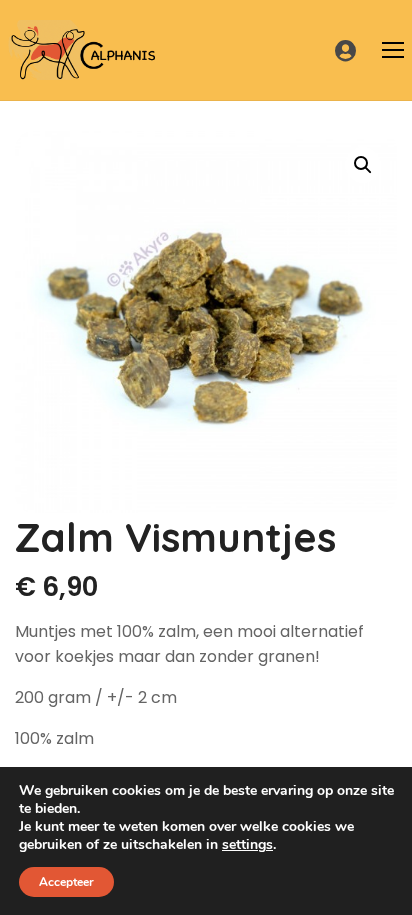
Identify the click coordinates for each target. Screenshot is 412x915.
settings (247, 845)
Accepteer (66, 882)
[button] (363, 165)
